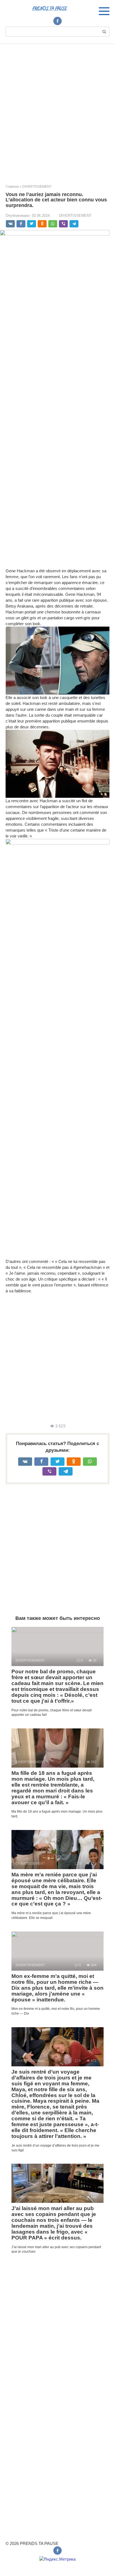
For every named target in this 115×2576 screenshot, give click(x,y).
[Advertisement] (57, 110)
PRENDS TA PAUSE (49, 8)
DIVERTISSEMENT (75, 216)
